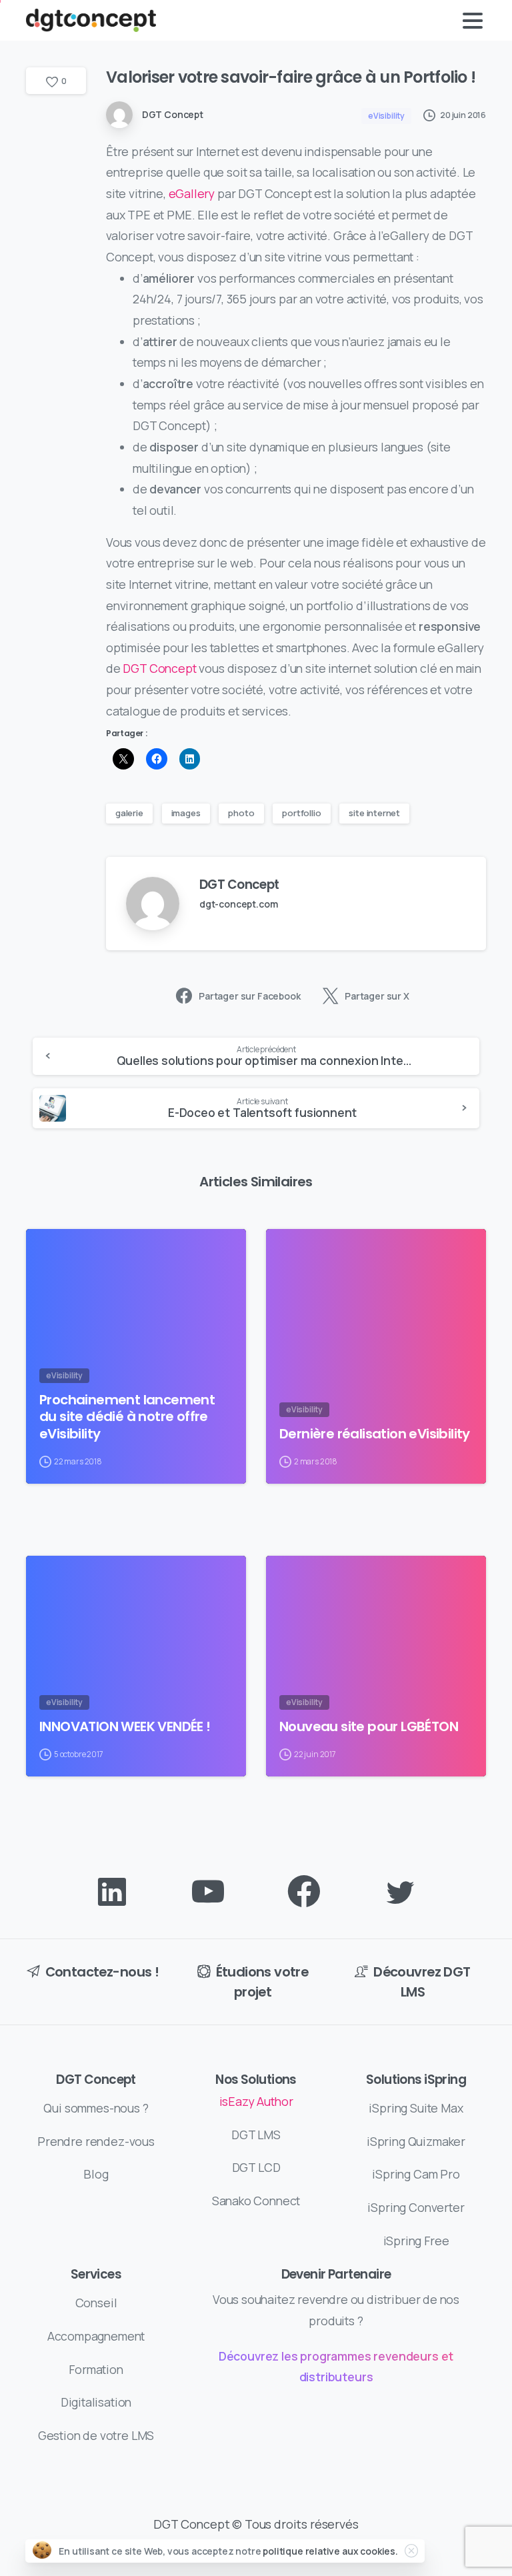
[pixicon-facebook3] (304, 1892)
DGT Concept (159, 668)
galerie (129, 813)
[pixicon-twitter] (400, 1892)
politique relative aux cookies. (330, 2551)
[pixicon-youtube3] (208, 1892)
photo (241, 813)
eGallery (192, 193)
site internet (374, 813)
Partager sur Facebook (249, 996)
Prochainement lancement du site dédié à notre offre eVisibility (127, 1417)
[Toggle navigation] (473, 21)
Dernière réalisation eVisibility (375, 1434)
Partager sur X (377, 996)
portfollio (301, 813)
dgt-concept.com (238, 904)
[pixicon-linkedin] (112, 1892)
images (186, 813)
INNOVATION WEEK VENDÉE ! (125, 1727)
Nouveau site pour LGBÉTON (369, 1727)
